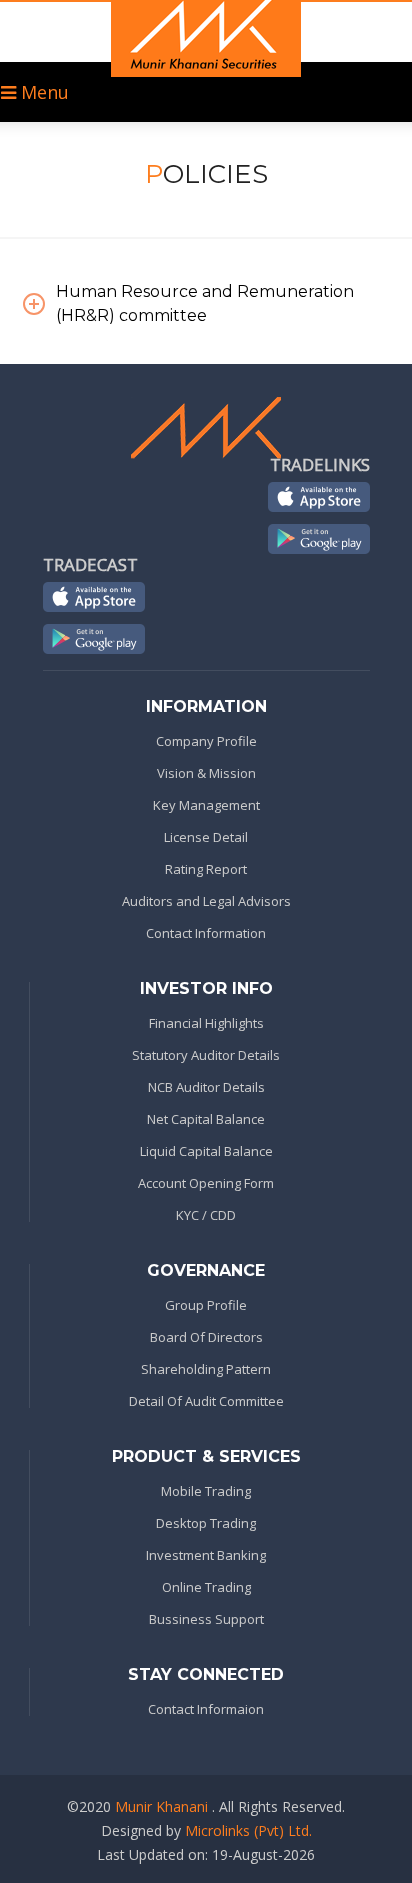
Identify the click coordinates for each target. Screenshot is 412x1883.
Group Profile (206, 1305)
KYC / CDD (206, 1215)
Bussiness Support (206, 1619)
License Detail (206, 837)
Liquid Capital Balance (206, 1151)
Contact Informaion (206, 1709)
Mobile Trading (206, 1491)
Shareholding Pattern (206, 1369)
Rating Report (206, 869)
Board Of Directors (206, 1337)
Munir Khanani (161, 1806)
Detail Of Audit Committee (206, 1401)
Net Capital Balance (206, 1119)
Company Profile (206, 741)
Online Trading (206, 1587)
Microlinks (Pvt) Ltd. (248, 1830)
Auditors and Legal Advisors (206, 901)
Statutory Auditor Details (206, 1055)
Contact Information (206, 933)
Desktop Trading (206, 1523)
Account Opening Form (206, 1183)
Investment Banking (206, 1555)
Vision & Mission (206, 773)
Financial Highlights (206, 1023)
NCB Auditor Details (206, 1087)
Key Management (206, 805)
